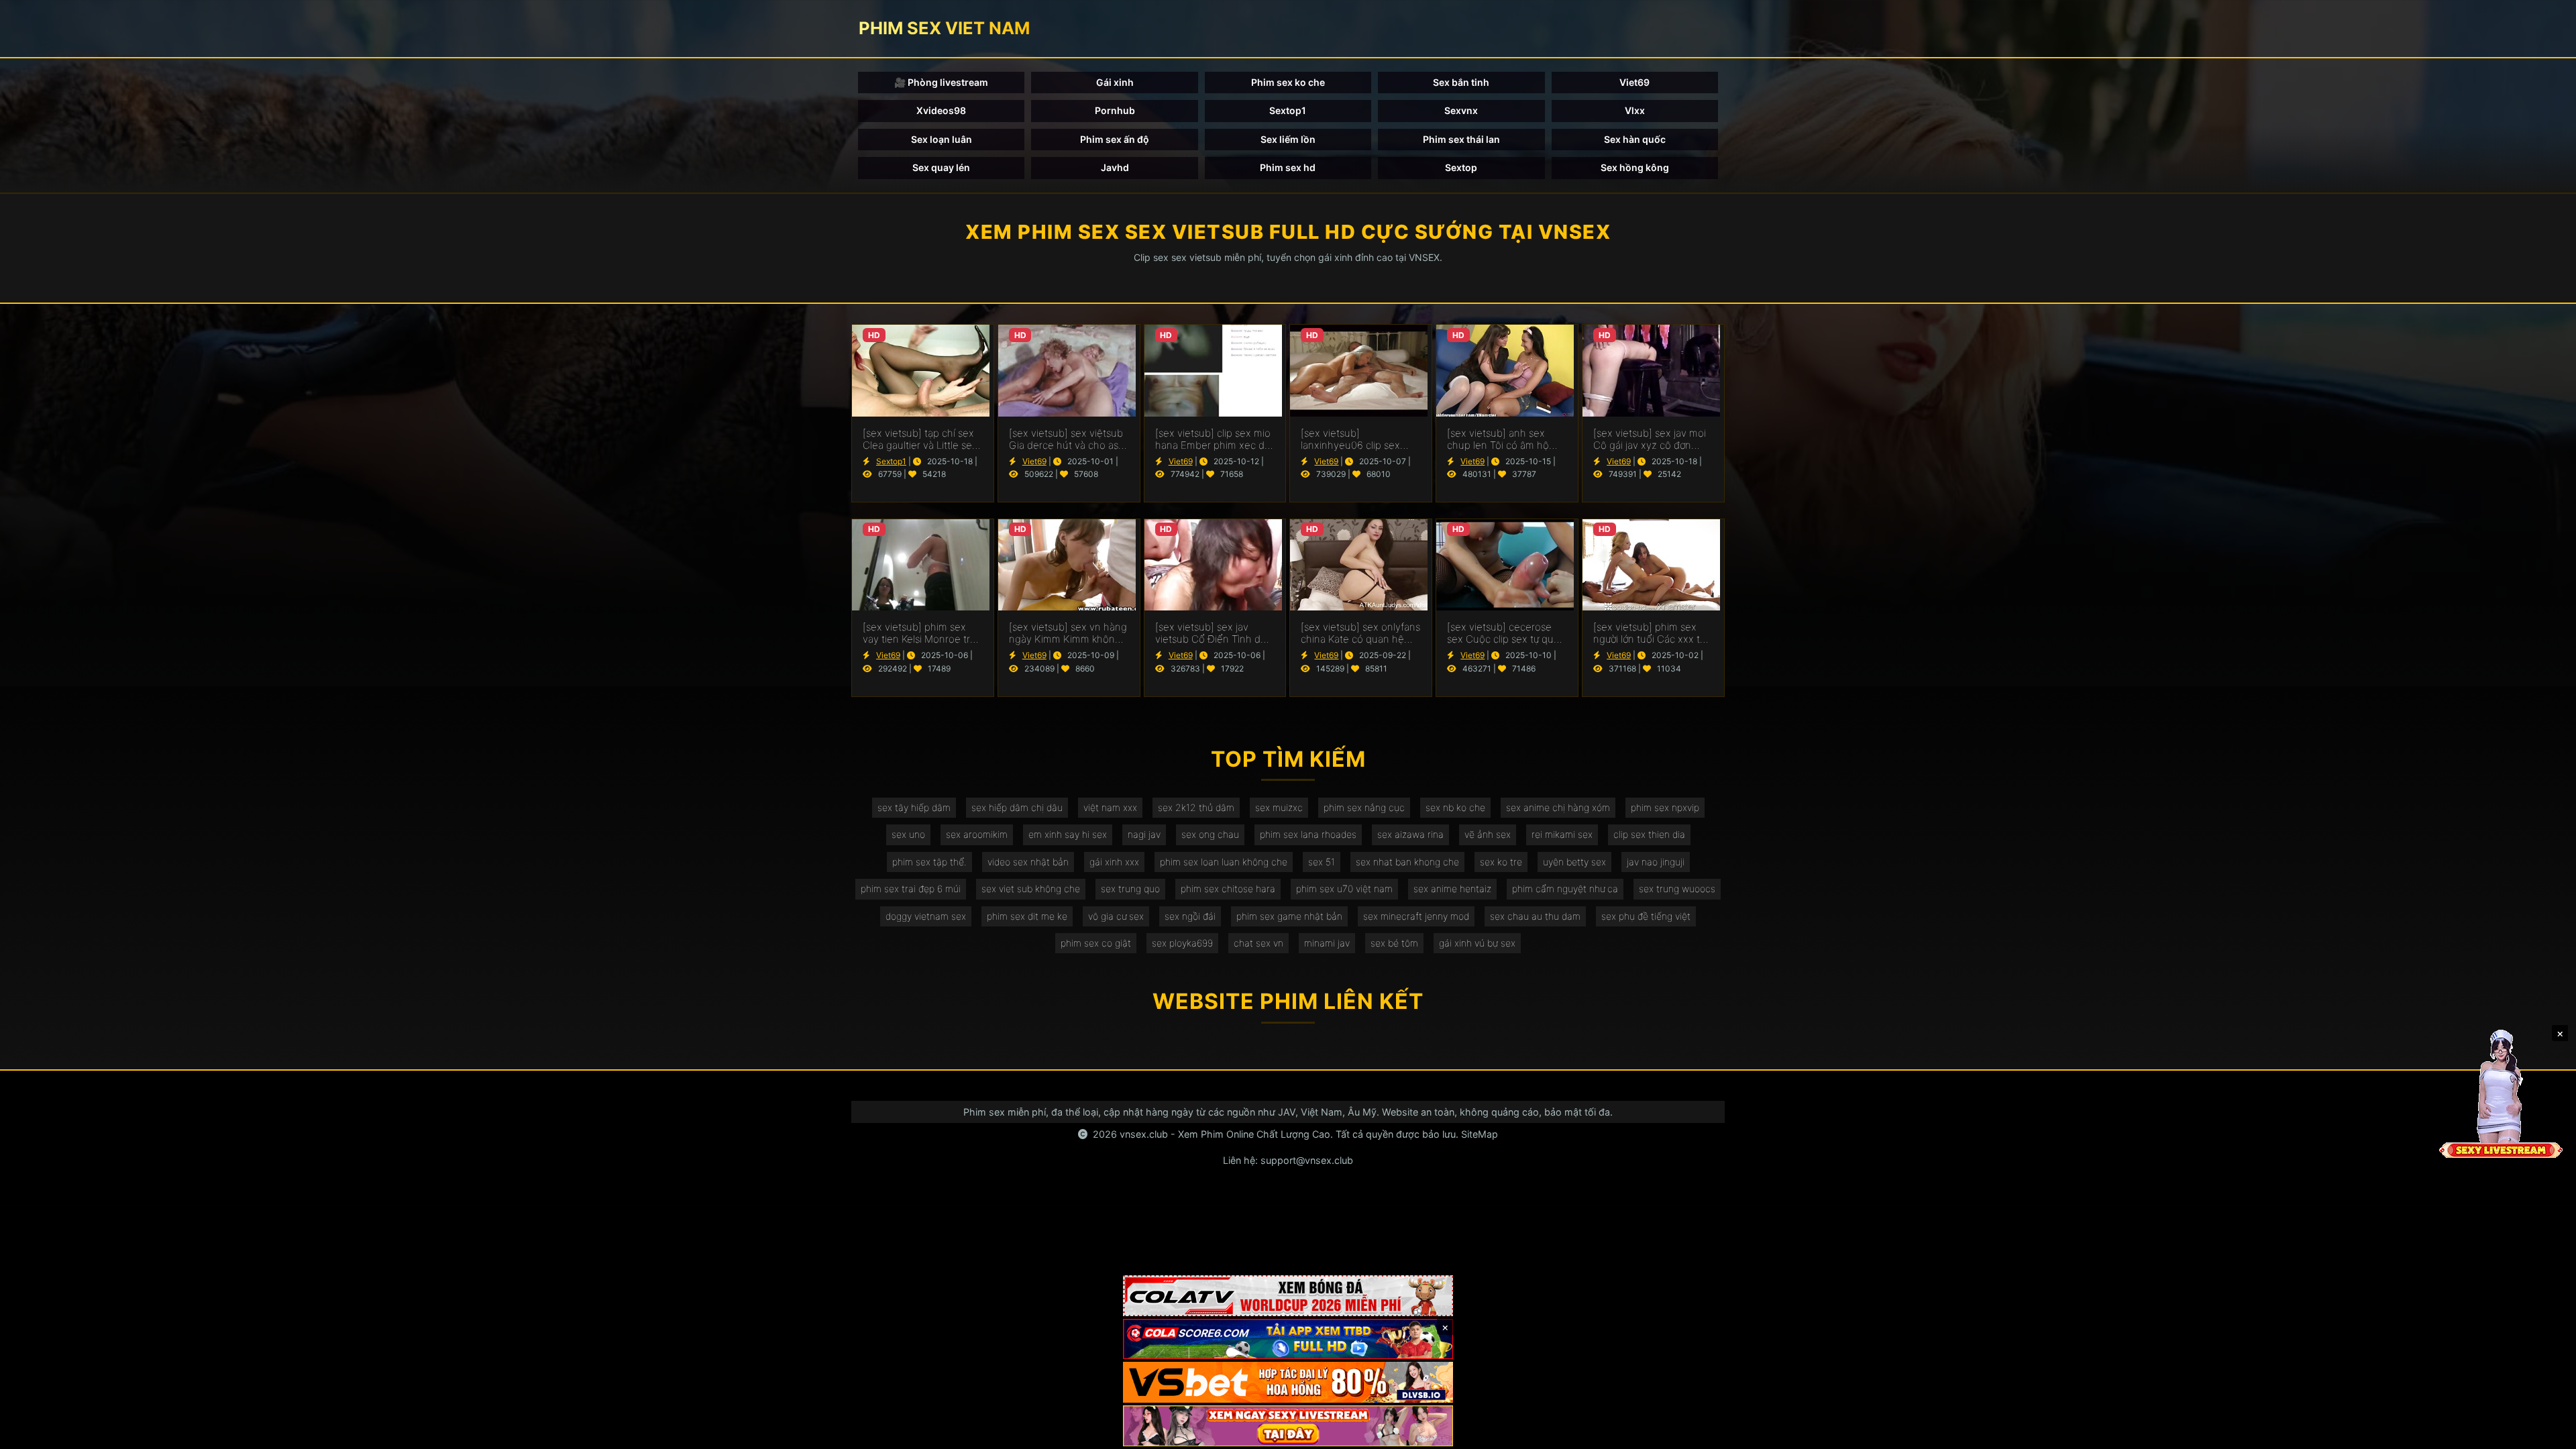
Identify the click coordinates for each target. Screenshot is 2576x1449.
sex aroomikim (977, 834)
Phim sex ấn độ (1115, 139)
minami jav (1327, 943)
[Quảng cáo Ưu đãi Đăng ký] (1288, 1339)
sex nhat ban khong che (1407, 862)
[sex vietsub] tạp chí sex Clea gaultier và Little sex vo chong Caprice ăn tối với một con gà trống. (920, 439)
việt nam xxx (1110, 807)
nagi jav (1144, 834)
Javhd (1115, 167)
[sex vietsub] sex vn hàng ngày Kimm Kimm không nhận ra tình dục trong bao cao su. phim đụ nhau (1069, 633)
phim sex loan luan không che (1224, 862)
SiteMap (1480, 1134)
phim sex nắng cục (1364, 807)
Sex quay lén (941, 167)
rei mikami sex (1562, 834)
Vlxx (1635, 110)
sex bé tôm (1394, 943)
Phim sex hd (1288, 167)
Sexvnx (1461, 110)
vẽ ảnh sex (1488, 834)
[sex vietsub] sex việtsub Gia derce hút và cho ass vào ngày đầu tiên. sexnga (1066, 439)
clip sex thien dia (1649, 834)
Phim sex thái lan (1461, 139)
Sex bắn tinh (1461, 82)
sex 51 (1322, 862)
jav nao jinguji (1656, 862)
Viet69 (1634, 82)
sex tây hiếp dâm (914, 807)
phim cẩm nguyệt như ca (1565, 889)
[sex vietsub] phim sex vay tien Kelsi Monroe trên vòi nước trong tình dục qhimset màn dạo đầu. (922, 633)
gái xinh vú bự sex (1477, 943)
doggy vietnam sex (926, 916)
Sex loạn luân (942, 139)
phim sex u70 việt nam (1344, 889)
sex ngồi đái (1190, 916)
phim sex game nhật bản (1289, 916)
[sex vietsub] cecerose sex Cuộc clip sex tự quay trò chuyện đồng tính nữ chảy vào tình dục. (1506, 633)
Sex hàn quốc (1635, 139)
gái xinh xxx (1114, 862)
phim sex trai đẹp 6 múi (911, 889)
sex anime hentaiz (1452, 889)
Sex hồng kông (1635, 167)
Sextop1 (1288, 110)
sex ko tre (1501, 862)
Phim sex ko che (1288, 82)
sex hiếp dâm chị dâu (1017, 807)
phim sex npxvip (1665, 807)
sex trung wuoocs (1677, 889)
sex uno (908, 834)
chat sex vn (1258, 943)
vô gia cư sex (1116, 916)
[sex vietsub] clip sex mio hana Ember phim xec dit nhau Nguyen (1213, 439)
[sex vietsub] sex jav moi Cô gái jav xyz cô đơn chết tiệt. (1650, 439)
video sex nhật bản (1028, 862)
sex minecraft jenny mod (1416, 916)
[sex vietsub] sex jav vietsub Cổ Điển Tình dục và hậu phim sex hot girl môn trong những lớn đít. (1214, 633)
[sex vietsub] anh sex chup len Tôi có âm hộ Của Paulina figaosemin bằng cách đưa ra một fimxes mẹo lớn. (1501, 439)
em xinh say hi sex (1068, 834)
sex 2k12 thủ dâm (1196, 807)
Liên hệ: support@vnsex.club (1288, 1160)
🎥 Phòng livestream (941, 82)
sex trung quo (1130, 889)
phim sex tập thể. (929, 862)
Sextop (1461, 167)
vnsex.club (1144, 1134)
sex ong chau (1210, 834)
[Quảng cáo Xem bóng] (1288, 1296)
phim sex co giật (1096, 943)
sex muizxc (1279, 807)
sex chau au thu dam (1535, 916)
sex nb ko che (1455, 807)
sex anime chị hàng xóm (1558, 807)
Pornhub (1115, 110)
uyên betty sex (1574, 862)
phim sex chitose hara (1228, 889)
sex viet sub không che (1031, 889)
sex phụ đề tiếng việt (1646, 916)
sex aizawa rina (1410, 834)
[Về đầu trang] (2546, 1433)
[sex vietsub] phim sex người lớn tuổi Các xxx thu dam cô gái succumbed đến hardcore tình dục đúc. (1653, 633)
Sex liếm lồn (1288, 139)
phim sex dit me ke (1027, 916)
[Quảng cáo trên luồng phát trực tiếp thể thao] (1288, 1426)
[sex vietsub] (923, 370)
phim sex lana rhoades (1308, 834)
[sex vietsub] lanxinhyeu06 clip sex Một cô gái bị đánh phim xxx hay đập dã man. (1356, 439)
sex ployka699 (1182, 943)
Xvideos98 (941, 110)
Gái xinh (1115, 82)
